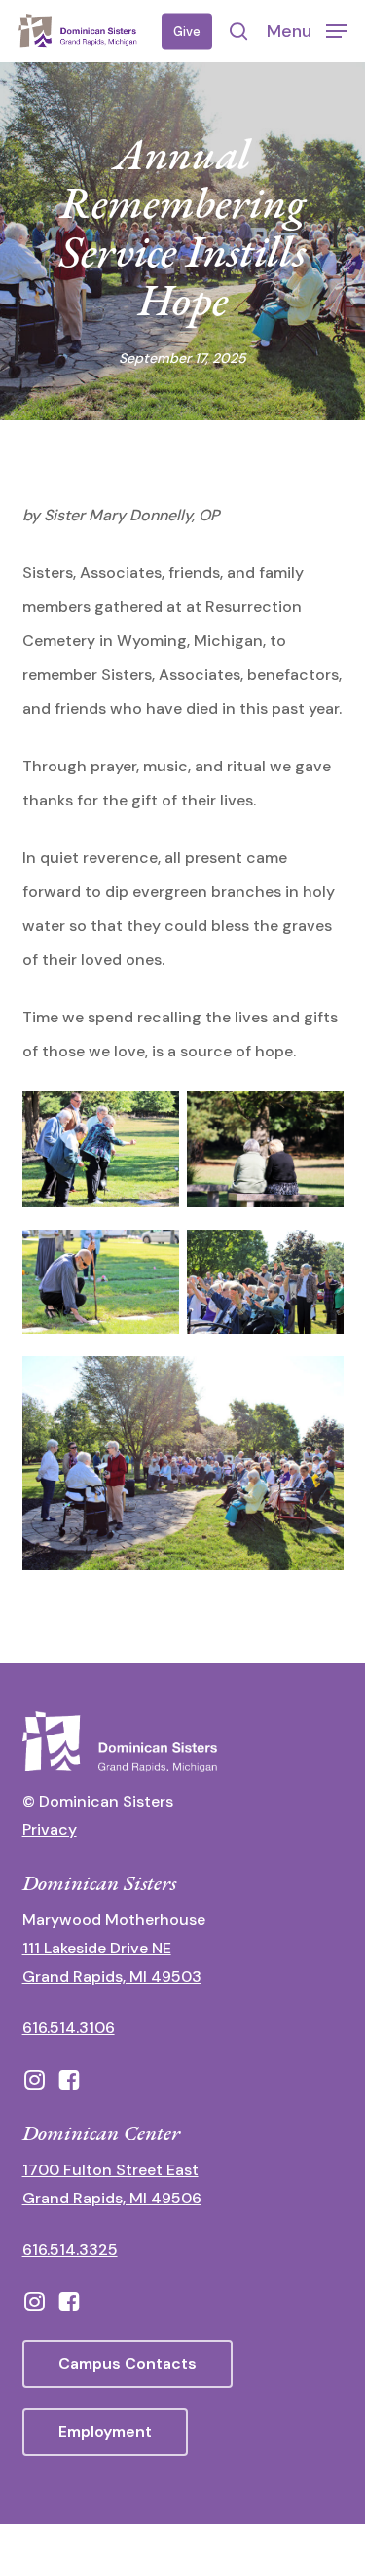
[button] (307, 30)
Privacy (50, 1829)
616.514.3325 (70, 2250)
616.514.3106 (69, 2028)
